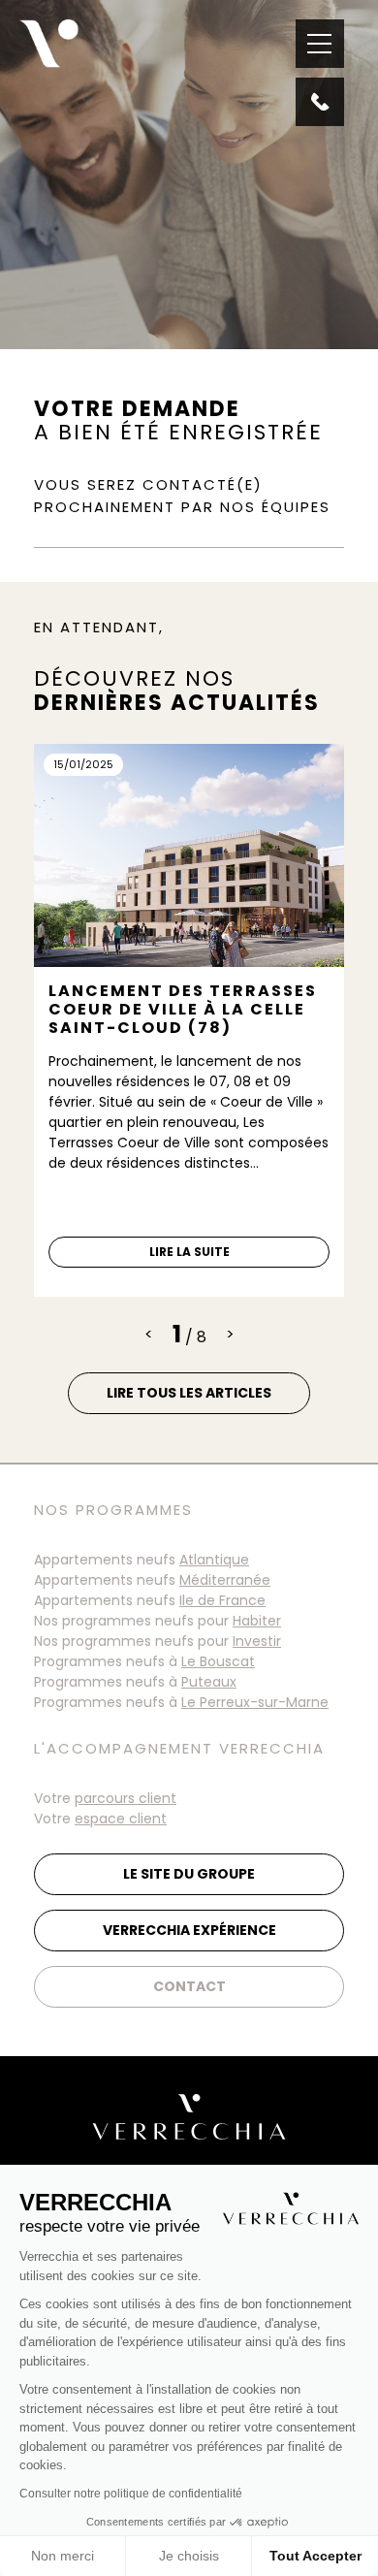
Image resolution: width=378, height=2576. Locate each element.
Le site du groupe (189, 1874)
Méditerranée (225, 1580)
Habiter (257, 1621)
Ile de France (222, 1600)
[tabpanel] (189, 1020)
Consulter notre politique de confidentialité (131, 2494)
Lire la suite (189, 1252)
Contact (189, 1986)
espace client (121, 1819)
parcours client (126, 1798)
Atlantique (214, 1560)
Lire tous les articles (189, 1393)
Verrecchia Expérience (189, 1930)
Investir (257, 1641)
